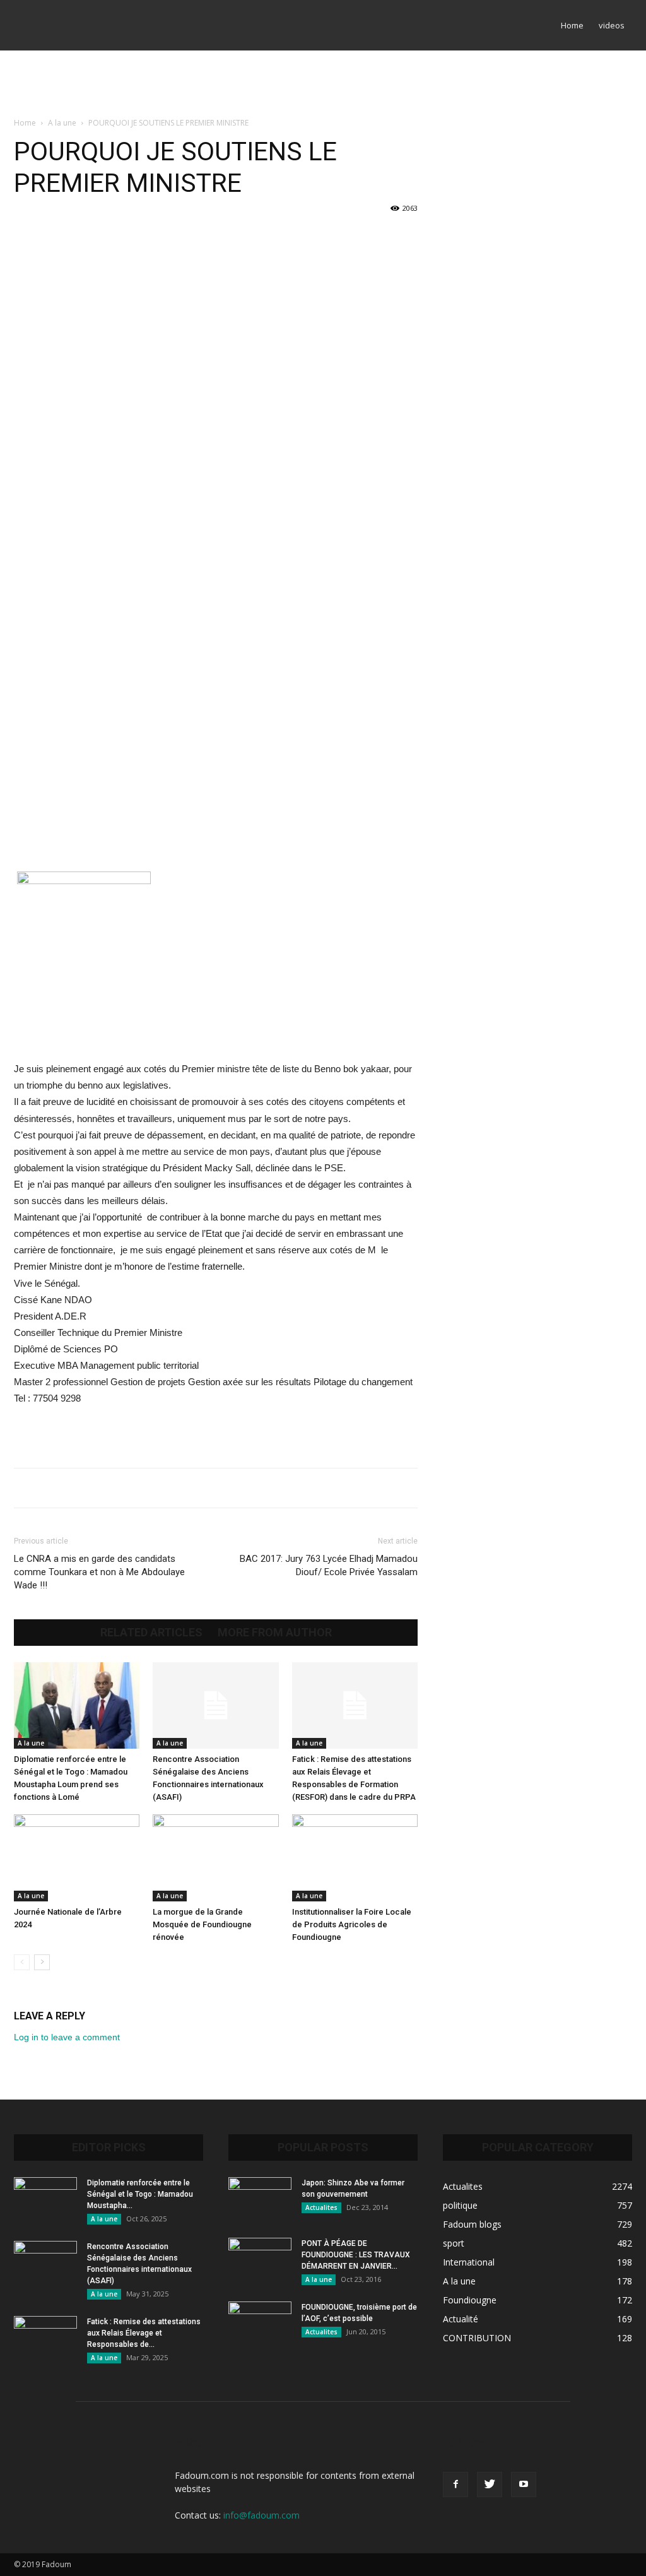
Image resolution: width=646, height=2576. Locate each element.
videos (612, 25)
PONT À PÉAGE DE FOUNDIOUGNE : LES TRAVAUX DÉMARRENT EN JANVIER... (356, 2255)
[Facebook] (455, 2484)
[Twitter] (490, 2484)
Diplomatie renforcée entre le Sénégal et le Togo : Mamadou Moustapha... (140, 2194)
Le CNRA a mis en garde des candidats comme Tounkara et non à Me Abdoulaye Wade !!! (99, 1572)
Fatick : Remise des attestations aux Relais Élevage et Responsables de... (144, 2333)
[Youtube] (524, 2484)
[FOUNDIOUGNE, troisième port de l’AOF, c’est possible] (260, 2324)
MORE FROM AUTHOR (275, 1633)
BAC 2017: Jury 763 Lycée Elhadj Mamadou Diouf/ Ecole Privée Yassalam (329, 1565)
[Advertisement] (323, 85)
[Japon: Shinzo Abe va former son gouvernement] (260, 2199)
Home (572, 25)
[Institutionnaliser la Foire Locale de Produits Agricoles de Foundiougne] (355, 1858)
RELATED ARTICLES (151, 1633)
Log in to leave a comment (67, 2037)
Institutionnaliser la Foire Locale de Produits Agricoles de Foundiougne (352, 1924)
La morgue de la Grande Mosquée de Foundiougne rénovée (202, 1924)
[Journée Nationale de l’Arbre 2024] (77, 1858)
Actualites (321, 2207)
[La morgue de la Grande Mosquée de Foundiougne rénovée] (215, 1858)
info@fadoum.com (261, 2515)
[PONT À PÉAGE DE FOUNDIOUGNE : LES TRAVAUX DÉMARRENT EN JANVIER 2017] (260, 2260)
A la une (62, 123)
